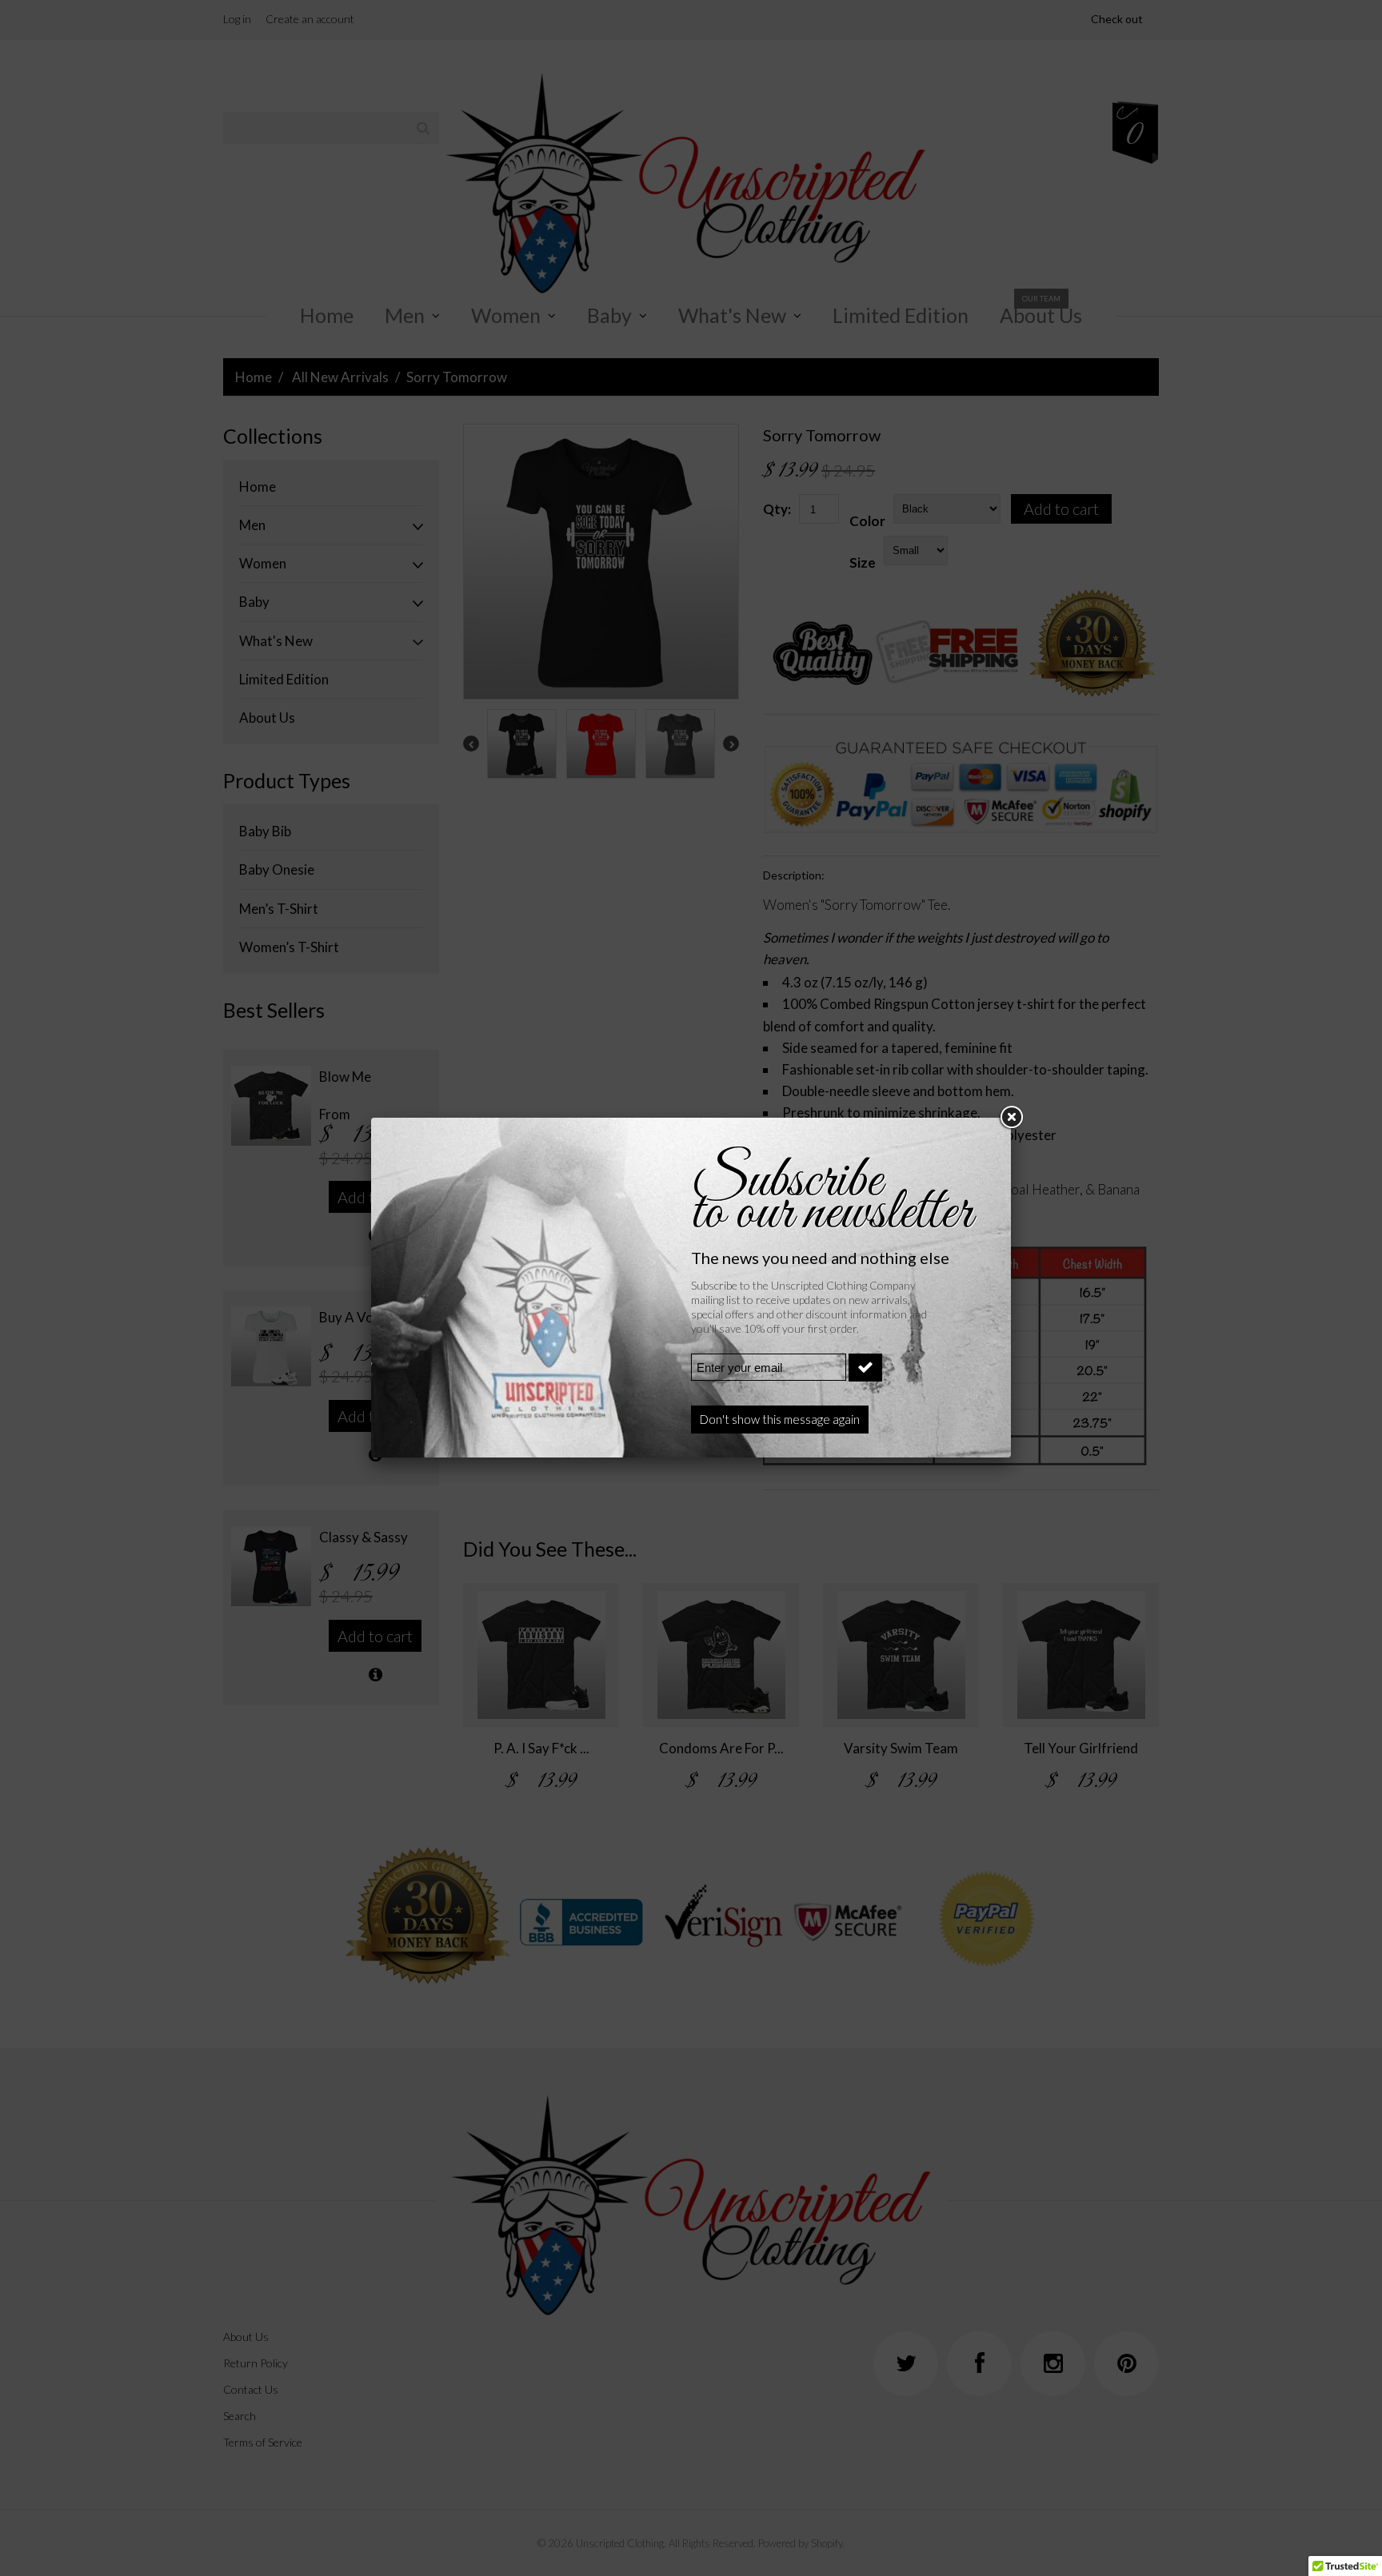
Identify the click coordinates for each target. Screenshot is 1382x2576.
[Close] (1011, 1118)
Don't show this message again (780, 1419)
